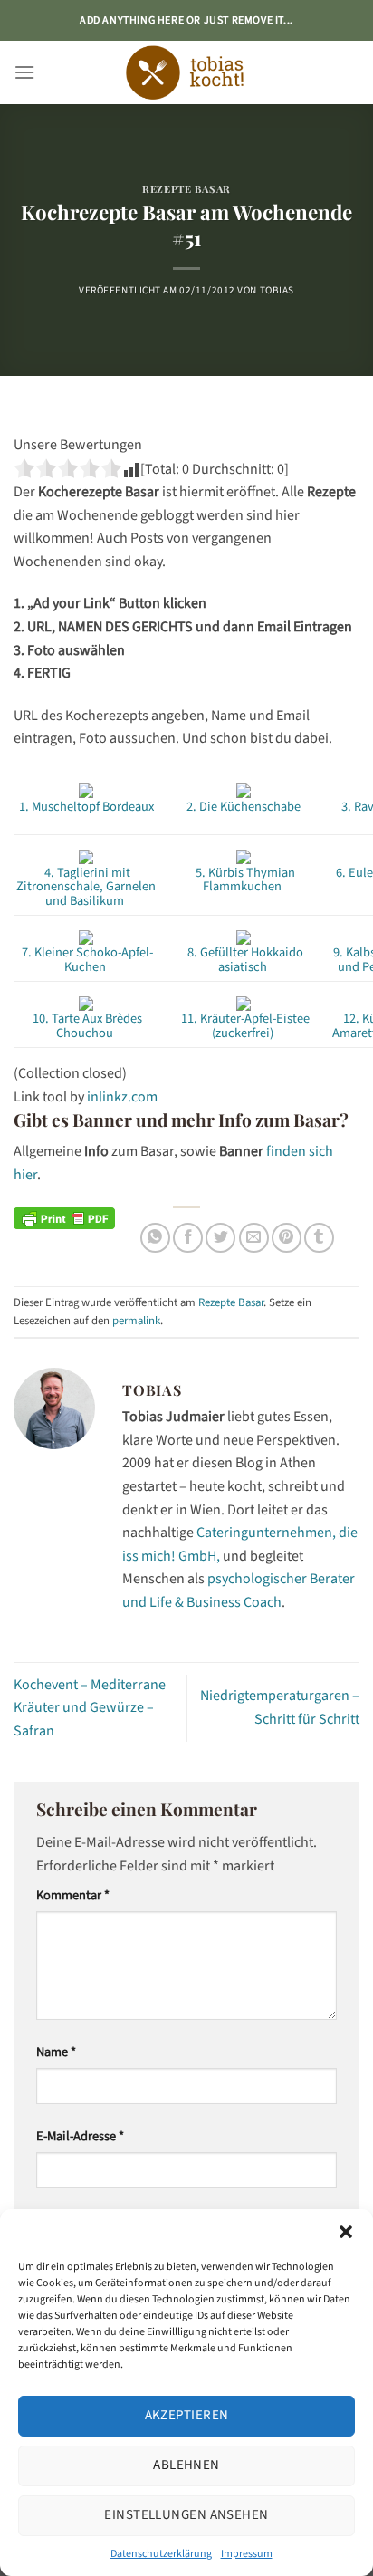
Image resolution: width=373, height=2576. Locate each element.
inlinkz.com (122, 1097)
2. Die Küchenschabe (244, 807)
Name (56, 2052)
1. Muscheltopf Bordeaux (86, 807)
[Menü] (24, 72)
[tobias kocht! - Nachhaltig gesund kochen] (186, 72)
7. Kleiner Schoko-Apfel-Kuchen (86, 960)
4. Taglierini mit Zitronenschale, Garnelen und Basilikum (86, 887)
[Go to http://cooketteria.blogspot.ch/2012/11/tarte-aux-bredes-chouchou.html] (86, 1003)
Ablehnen (186, 2465)
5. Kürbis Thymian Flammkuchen (244, 880)
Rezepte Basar (186, 189)
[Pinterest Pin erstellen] (287, 1238)
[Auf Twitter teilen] (220, 1238)
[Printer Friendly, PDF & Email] (64, 1217)
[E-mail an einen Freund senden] (254, 1238)
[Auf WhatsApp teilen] (155, 1238)
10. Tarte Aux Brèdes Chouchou (86, 1026)
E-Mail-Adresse (80, 2136)
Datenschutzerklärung (161, 2554)
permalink (136, 1321)
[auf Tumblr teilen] (319, 1238)
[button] (346, 2232)
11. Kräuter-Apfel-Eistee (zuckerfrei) (244, 1026)
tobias (277, 290)
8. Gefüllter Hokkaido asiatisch (244, 960)
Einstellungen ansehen (186, 2515)
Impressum (247, 2554)
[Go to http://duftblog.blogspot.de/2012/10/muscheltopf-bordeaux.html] (86, 790)
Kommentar (73, 1895)
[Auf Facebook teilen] (188, 1238)
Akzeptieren (187, 2415)
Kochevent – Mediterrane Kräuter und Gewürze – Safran (90, 1708)
